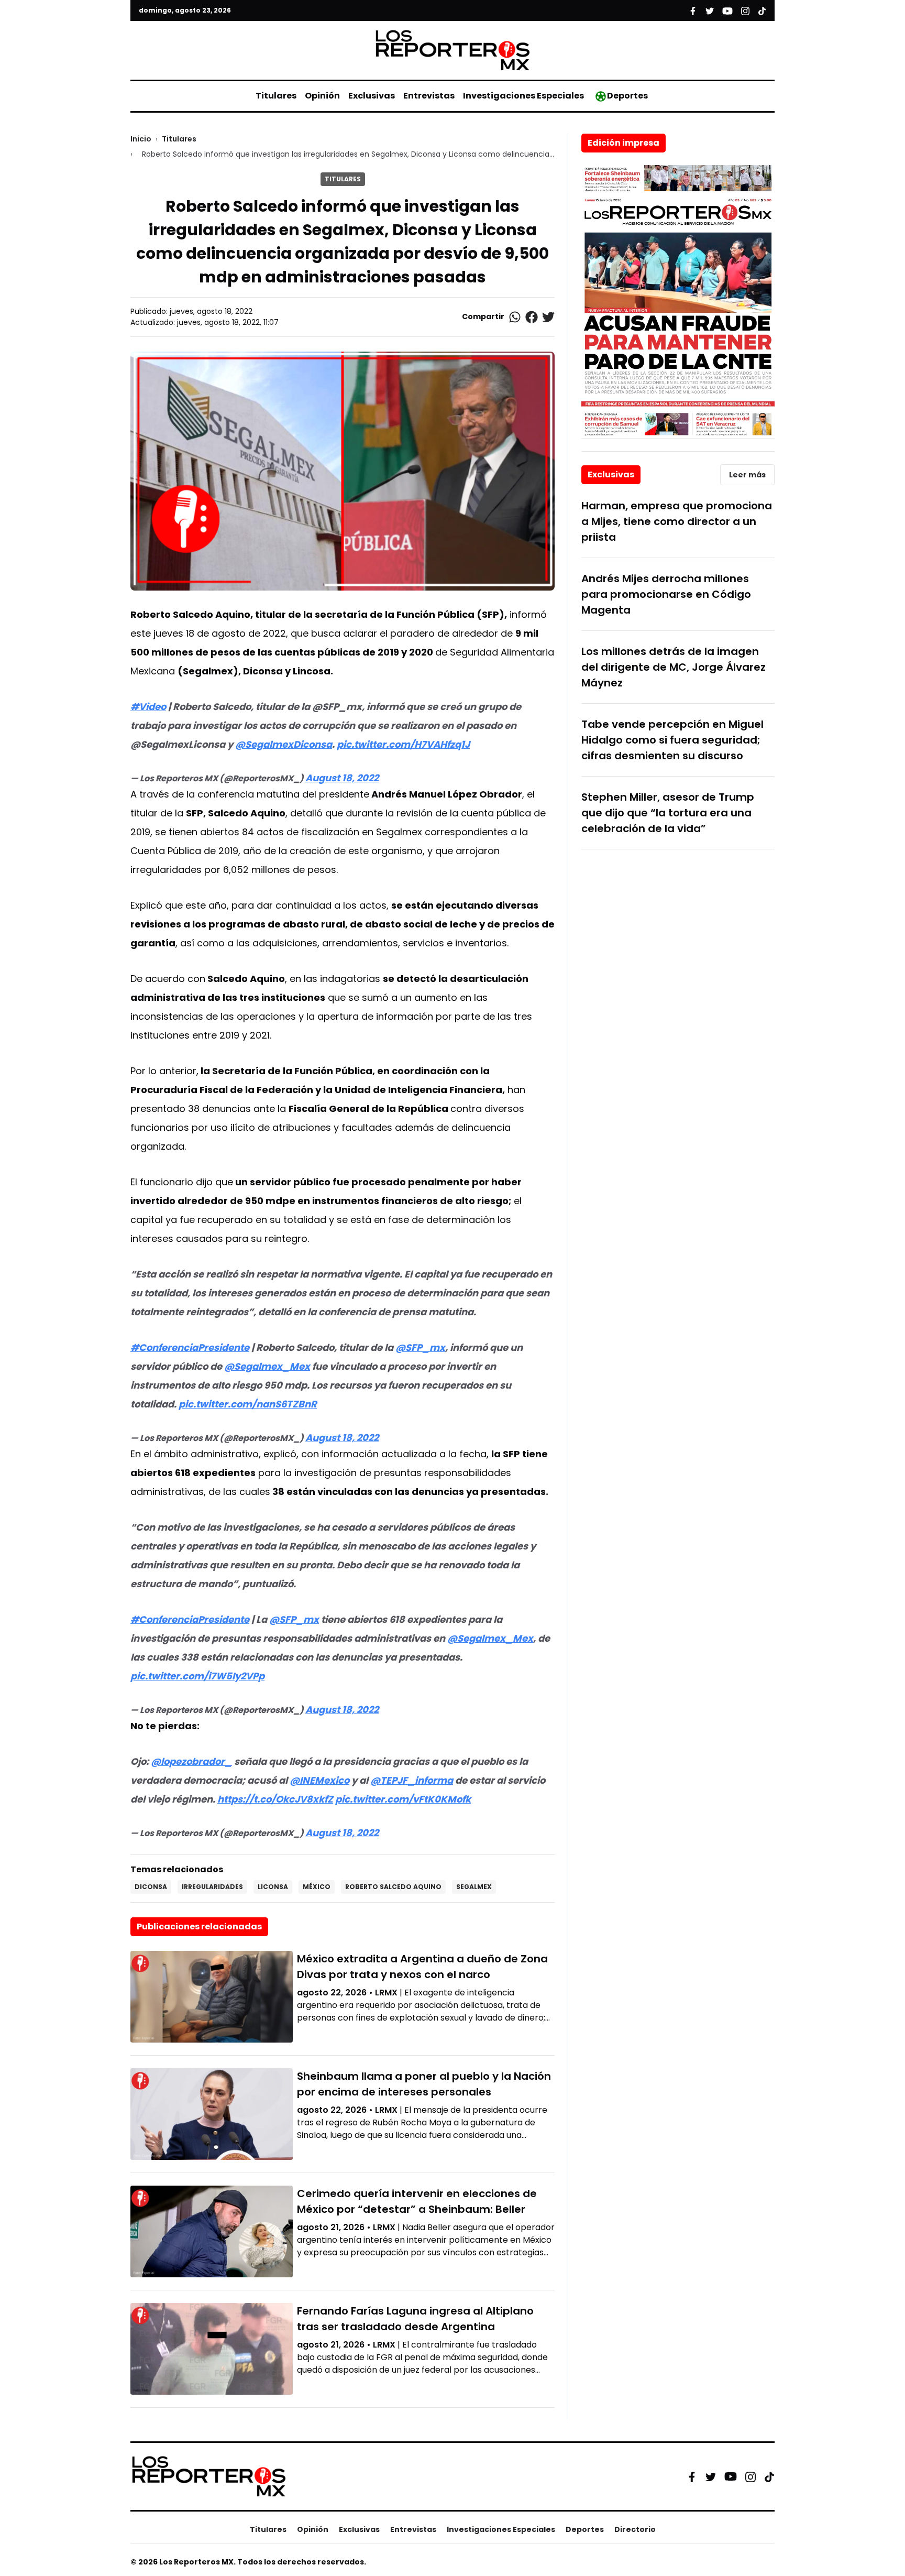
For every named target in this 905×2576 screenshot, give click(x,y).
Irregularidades (212, 1887)
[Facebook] (692, 2476)
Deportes (627, 96)
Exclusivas (372, 96)
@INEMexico (319, 1780)
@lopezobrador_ (191, 1761)
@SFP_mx (420, 1347)
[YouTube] (731, 2477)
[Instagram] (751, 2476)
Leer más (747, 475)
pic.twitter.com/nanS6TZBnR (248, 1404)
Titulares (276, 96)
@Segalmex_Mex (267, 1366)
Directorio (635, 2529)
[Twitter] (711, 2476)
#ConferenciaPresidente (190, 1347)
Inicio (141, 139)
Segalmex (474, 1887)
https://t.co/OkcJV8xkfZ (275, 1799)
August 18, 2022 (342, 778)
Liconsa (273, 1887)
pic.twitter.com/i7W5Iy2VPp (197, 1676)
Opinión (322, 96)
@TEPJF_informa (412, 1780)
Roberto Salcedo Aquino (393, 1887)
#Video (148, 707)
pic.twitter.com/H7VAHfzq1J (403, 744)
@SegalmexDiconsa (284, 744)
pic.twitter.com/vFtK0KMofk (403, 1799)
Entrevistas (429, 96)
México (317, 1887)
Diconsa (151, 1887)
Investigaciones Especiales (523, 96)
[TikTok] (769, 2476)
